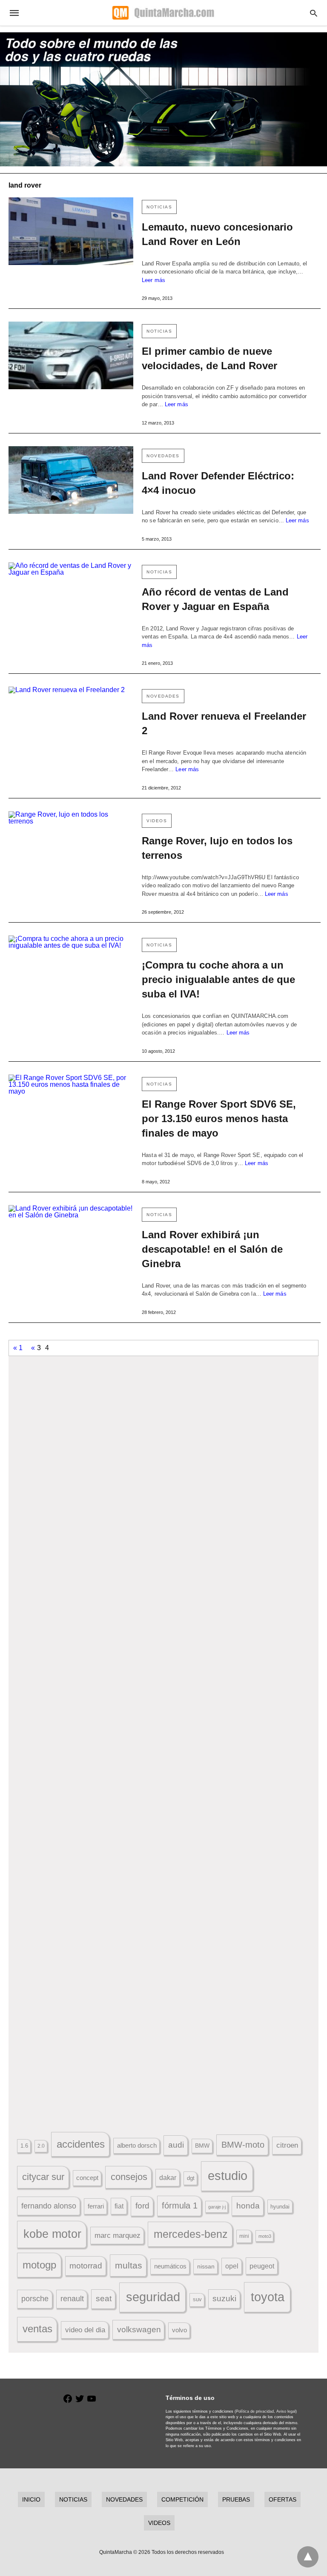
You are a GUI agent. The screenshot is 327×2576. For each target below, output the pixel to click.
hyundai (280, 2207)
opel (232, 2266)
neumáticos (170, 2266)
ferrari (96, 2206)
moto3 (265, 2236)
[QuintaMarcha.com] (163, 13)
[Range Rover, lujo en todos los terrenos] (71, 845)
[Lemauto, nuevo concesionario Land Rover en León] (71, 231)
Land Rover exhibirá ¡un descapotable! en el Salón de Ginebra (212, 1249)
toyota (268, 2297)
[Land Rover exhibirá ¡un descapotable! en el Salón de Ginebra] (71, 1239)
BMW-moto (243, 2145)
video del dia (85, 2330)
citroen (287, 2145)
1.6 (24, 2146)
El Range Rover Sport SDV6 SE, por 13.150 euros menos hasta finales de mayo (219, 1118)
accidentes (81, 2144)
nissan (206, 2266)
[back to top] (308, 2557)
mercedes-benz (191, 2234)
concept (87, 2178)
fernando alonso (49, 2206)
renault (72, 2299)
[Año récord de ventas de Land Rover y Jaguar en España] (71, 596)
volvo (179, 2330)
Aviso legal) (287, 2411)
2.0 (41, 2146)
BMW (202, 2146)
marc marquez (118, 2235)
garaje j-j (217, 2207)
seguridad (153, 2297)
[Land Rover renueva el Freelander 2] (71, 720)
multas (129, 2265)
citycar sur (43, 2177)
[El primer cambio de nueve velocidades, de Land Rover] (71, 355)
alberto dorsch (137, 2146)
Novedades (163, 456)
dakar (168, 2177)
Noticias (159, 207)
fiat (119, 2206)
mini (244, 2236)
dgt (191, 2178)
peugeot (262, 2266)
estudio (228, 2176)
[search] (314, 13)
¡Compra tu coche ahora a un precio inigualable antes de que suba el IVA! (218, 979)
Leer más (153, 280)
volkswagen (139, 2330)
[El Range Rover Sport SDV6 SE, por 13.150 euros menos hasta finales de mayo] (71, 1108)
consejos (129, 2177)
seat (104, 2298)
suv (197, 2300)
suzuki (224, 2298)
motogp (39, 2265)
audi (176, 2145)
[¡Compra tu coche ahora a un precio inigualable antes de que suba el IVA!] (71, 969)
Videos (157, 821)
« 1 (18, 1348)
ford (142, 2206)
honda (248, 2206)
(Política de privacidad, (255, 2411)
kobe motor (52, 2234)
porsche (35, 2299)
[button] (164, 1465)
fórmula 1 (180, 2206)
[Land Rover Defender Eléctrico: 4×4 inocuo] (71, 480)
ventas (37, 2329)
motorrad (86, 2266)
